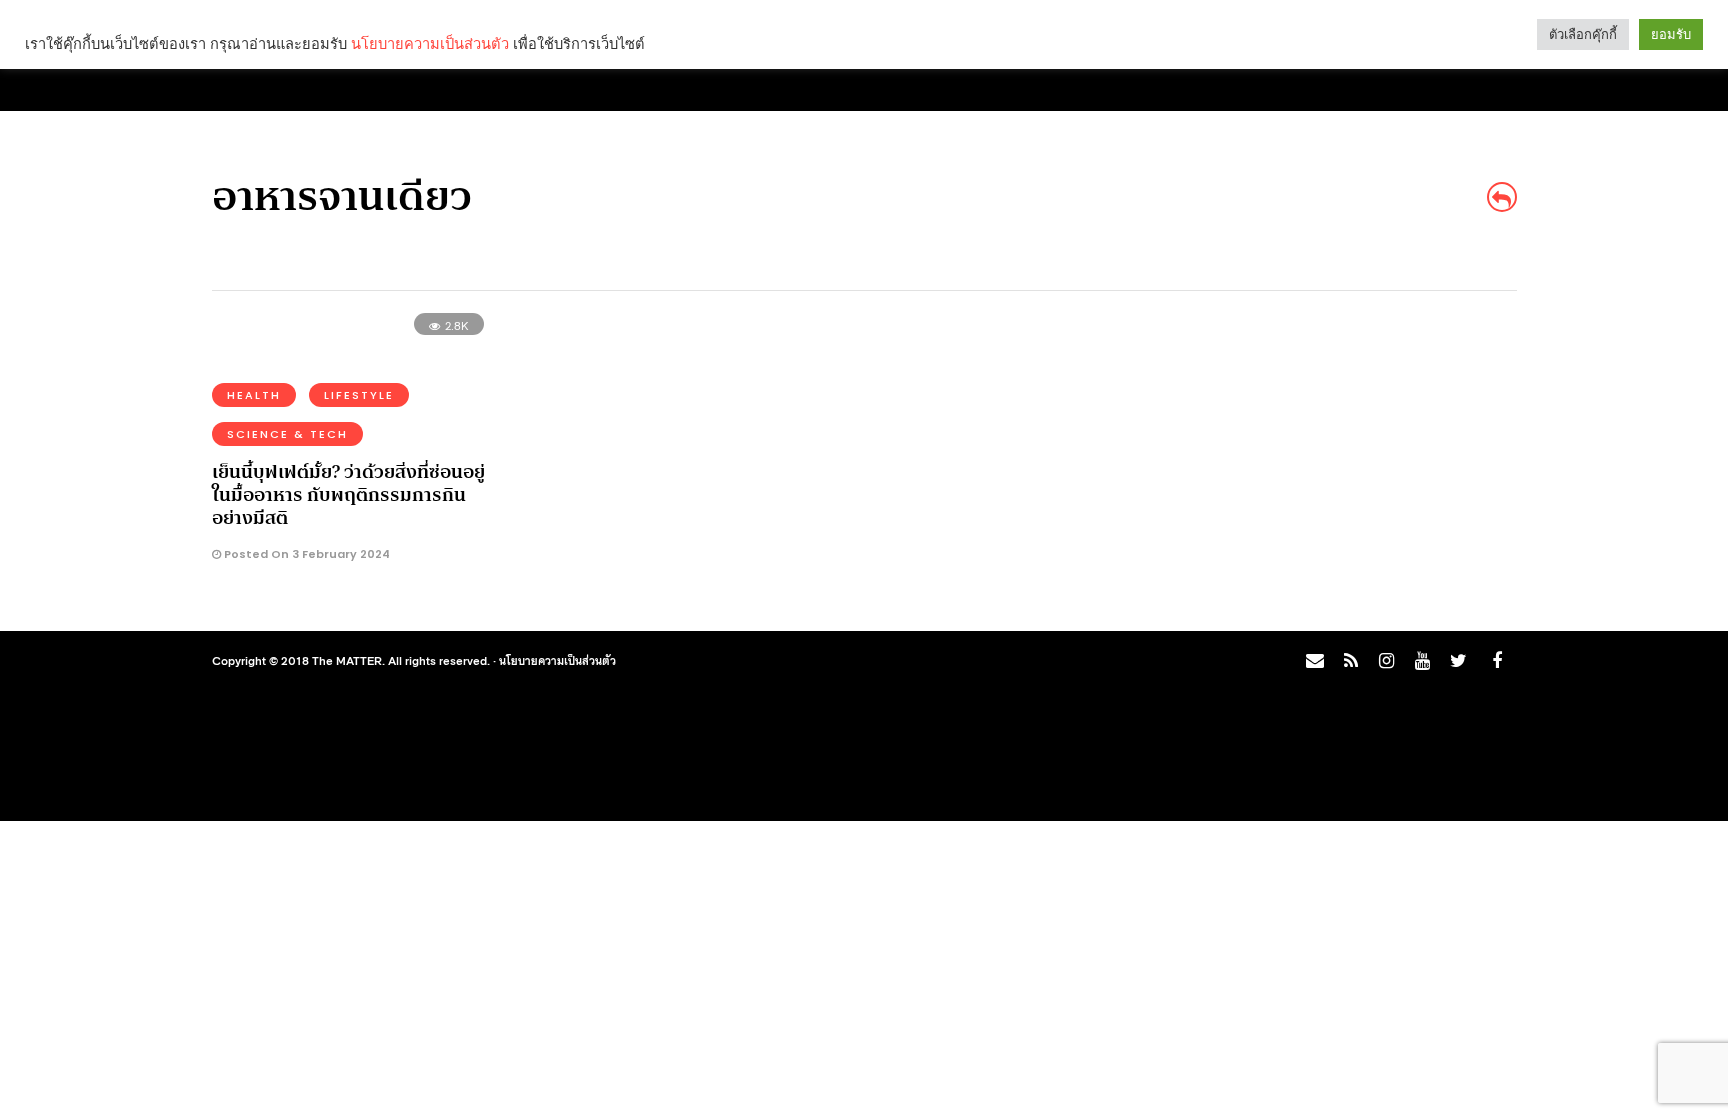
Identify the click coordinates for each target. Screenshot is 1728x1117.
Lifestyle (359, 395)
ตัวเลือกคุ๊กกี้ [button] (1583, 34)
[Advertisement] (1340, 466)
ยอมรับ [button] (1671, 34)
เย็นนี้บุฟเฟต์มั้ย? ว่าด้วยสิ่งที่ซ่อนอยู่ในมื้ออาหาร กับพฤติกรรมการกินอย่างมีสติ (348, 495)
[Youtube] (1422, 661)
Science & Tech (287, 434)
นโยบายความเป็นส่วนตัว (557, 660)
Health (254, 395)
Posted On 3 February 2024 (305, 554)
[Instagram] (1386, 661)
